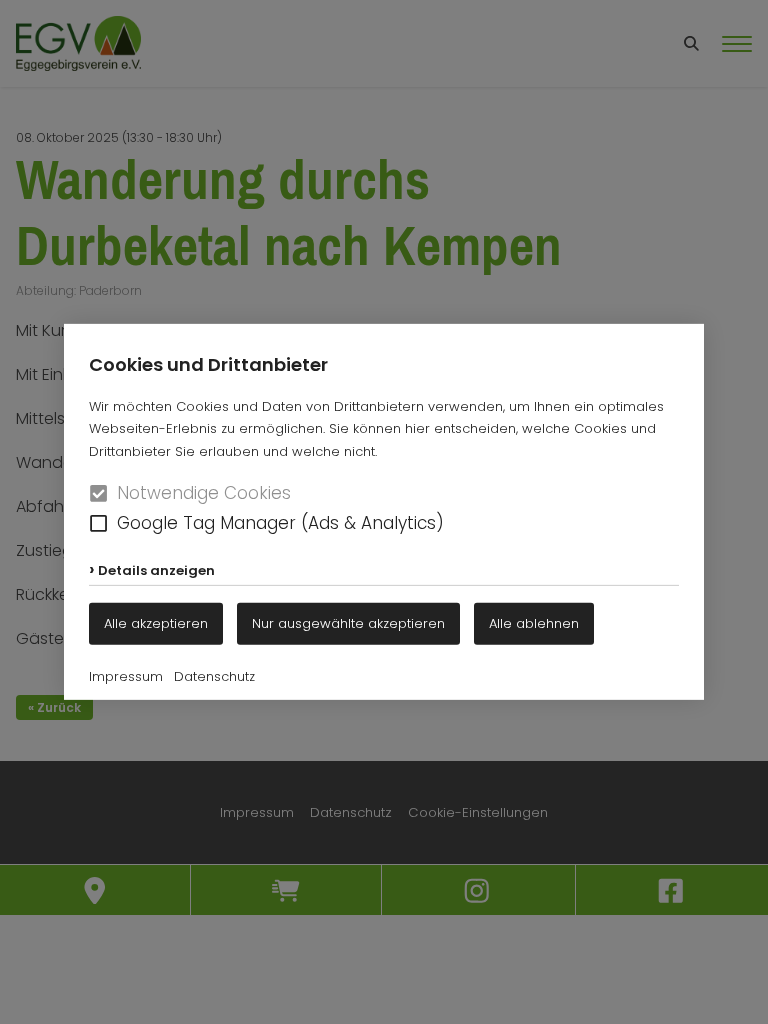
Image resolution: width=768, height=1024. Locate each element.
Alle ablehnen (534, 622)
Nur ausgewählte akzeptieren (348, 622)
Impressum (126, 676)
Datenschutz (214, 676)
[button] (98, 523)
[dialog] (384, 512)
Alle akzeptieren (156, 622)
